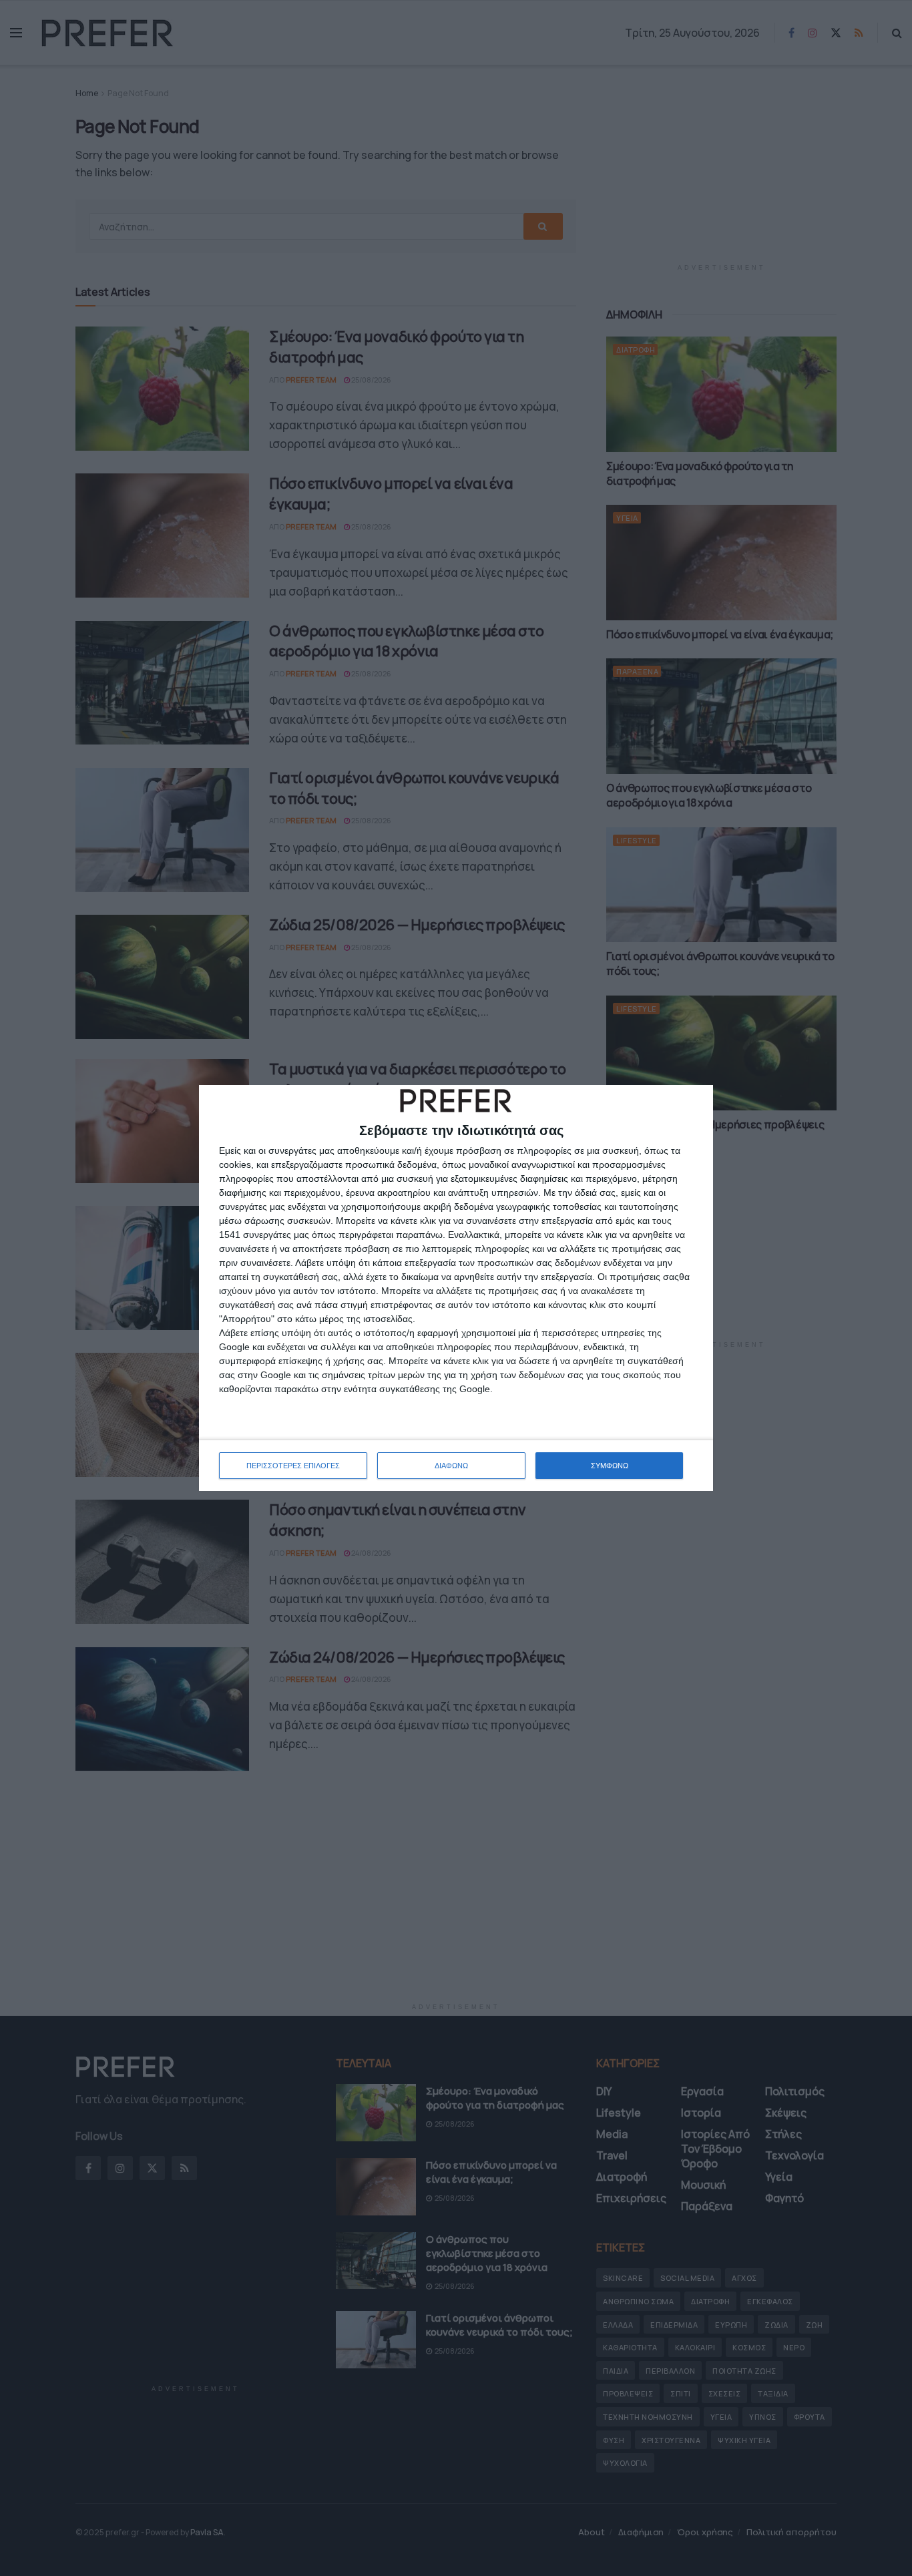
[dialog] (456, 1288)
